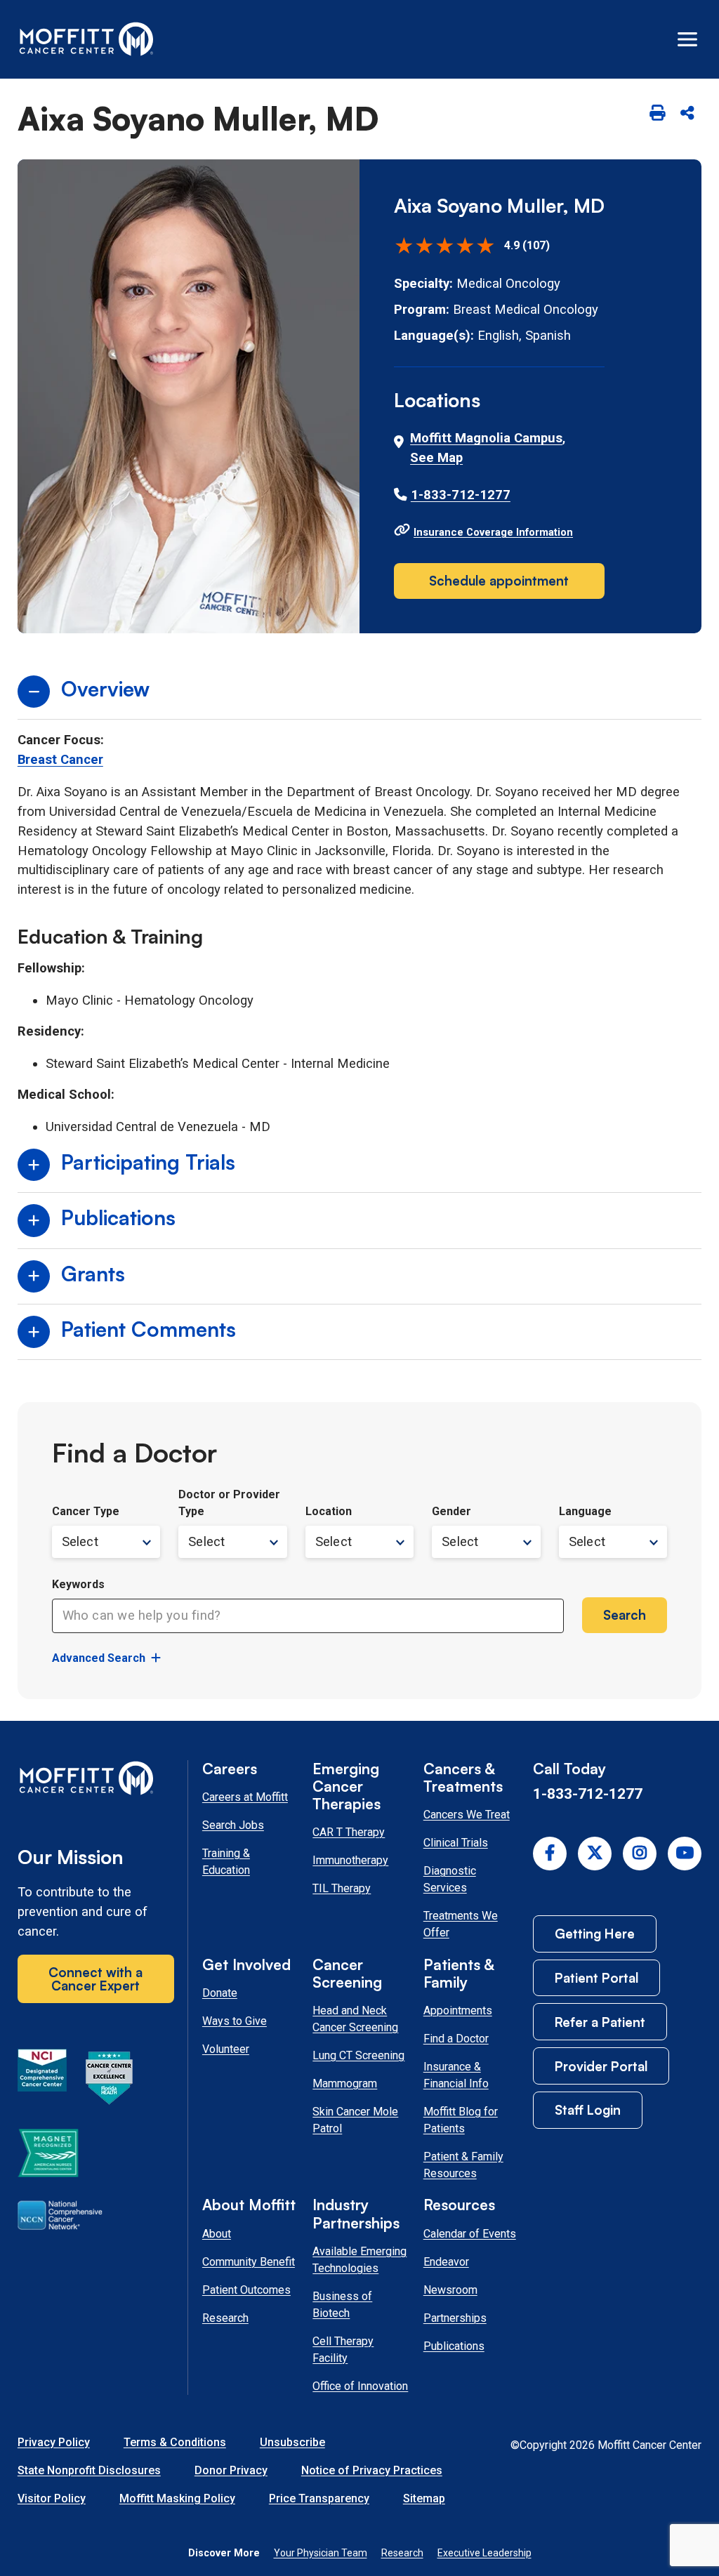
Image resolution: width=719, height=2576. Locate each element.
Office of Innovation (360, 2386)
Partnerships (455, 2318)
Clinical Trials (456, 1843)
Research (225, 2318)
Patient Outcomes (246, 2290)
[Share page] (688, 113)
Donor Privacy (231, 2470)
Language (585, 1511)
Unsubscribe (292, 2442)
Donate (220, 1993)
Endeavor (446, 2262)
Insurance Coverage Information (493, 532)
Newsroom (450, 2290)
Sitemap (424, 2498)
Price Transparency (319, 2498)
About (217, 2234)
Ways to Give (235, 2021)
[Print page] (657, 113)
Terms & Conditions (175, 2442)
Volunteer (226, 2049)
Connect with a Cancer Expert (95, 1979)
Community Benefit (249, 2262)
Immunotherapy (350, 1860)
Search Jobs (233, 1825)
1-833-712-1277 (461, 495)
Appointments (458, 2010)
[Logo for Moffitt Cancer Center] (96, 1781)
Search (625, 1614)
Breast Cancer (60, 760)
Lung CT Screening (358, 2055)
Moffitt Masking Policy (177, 2498)
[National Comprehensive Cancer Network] (60, 2218)
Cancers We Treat (467, 1815)
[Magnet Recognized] (48, 2155)
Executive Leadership (484, 2553)
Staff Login (588, 2109)
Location (329, 1511)
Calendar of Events (470, 2234)
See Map (436, 458)
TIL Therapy (342, 1888)
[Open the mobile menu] (687, 39)
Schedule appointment (499, 580)
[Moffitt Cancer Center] (87, 39)
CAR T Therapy (349, 1832)
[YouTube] (685, 1854)
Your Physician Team (321, 2553)
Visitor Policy (52, 2498)
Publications (454, 2346)
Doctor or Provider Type (229, 1503)
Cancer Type (86, 1511)
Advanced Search (99, 1658)
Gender (451, 1511)
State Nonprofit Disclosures (89, 2470)
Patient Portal (596, 1977)
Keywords (78, 1584)
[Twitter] (595, 1854)
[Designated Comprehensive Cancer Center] (42, 2080)
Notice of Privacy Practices (372, 2470)
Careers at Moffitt (245, 1797)
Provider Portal (601, 2066)
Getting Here (595, 1933)
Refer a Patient (600, 2022)
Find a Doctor (456, 2039)
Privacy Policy (54, 2442)
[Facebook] (550, 1854)
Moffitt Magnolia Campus (486, 438)
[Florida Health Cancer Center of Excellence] (110, 2080)
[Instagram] (640, 1854)
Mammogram (345, 2083)
